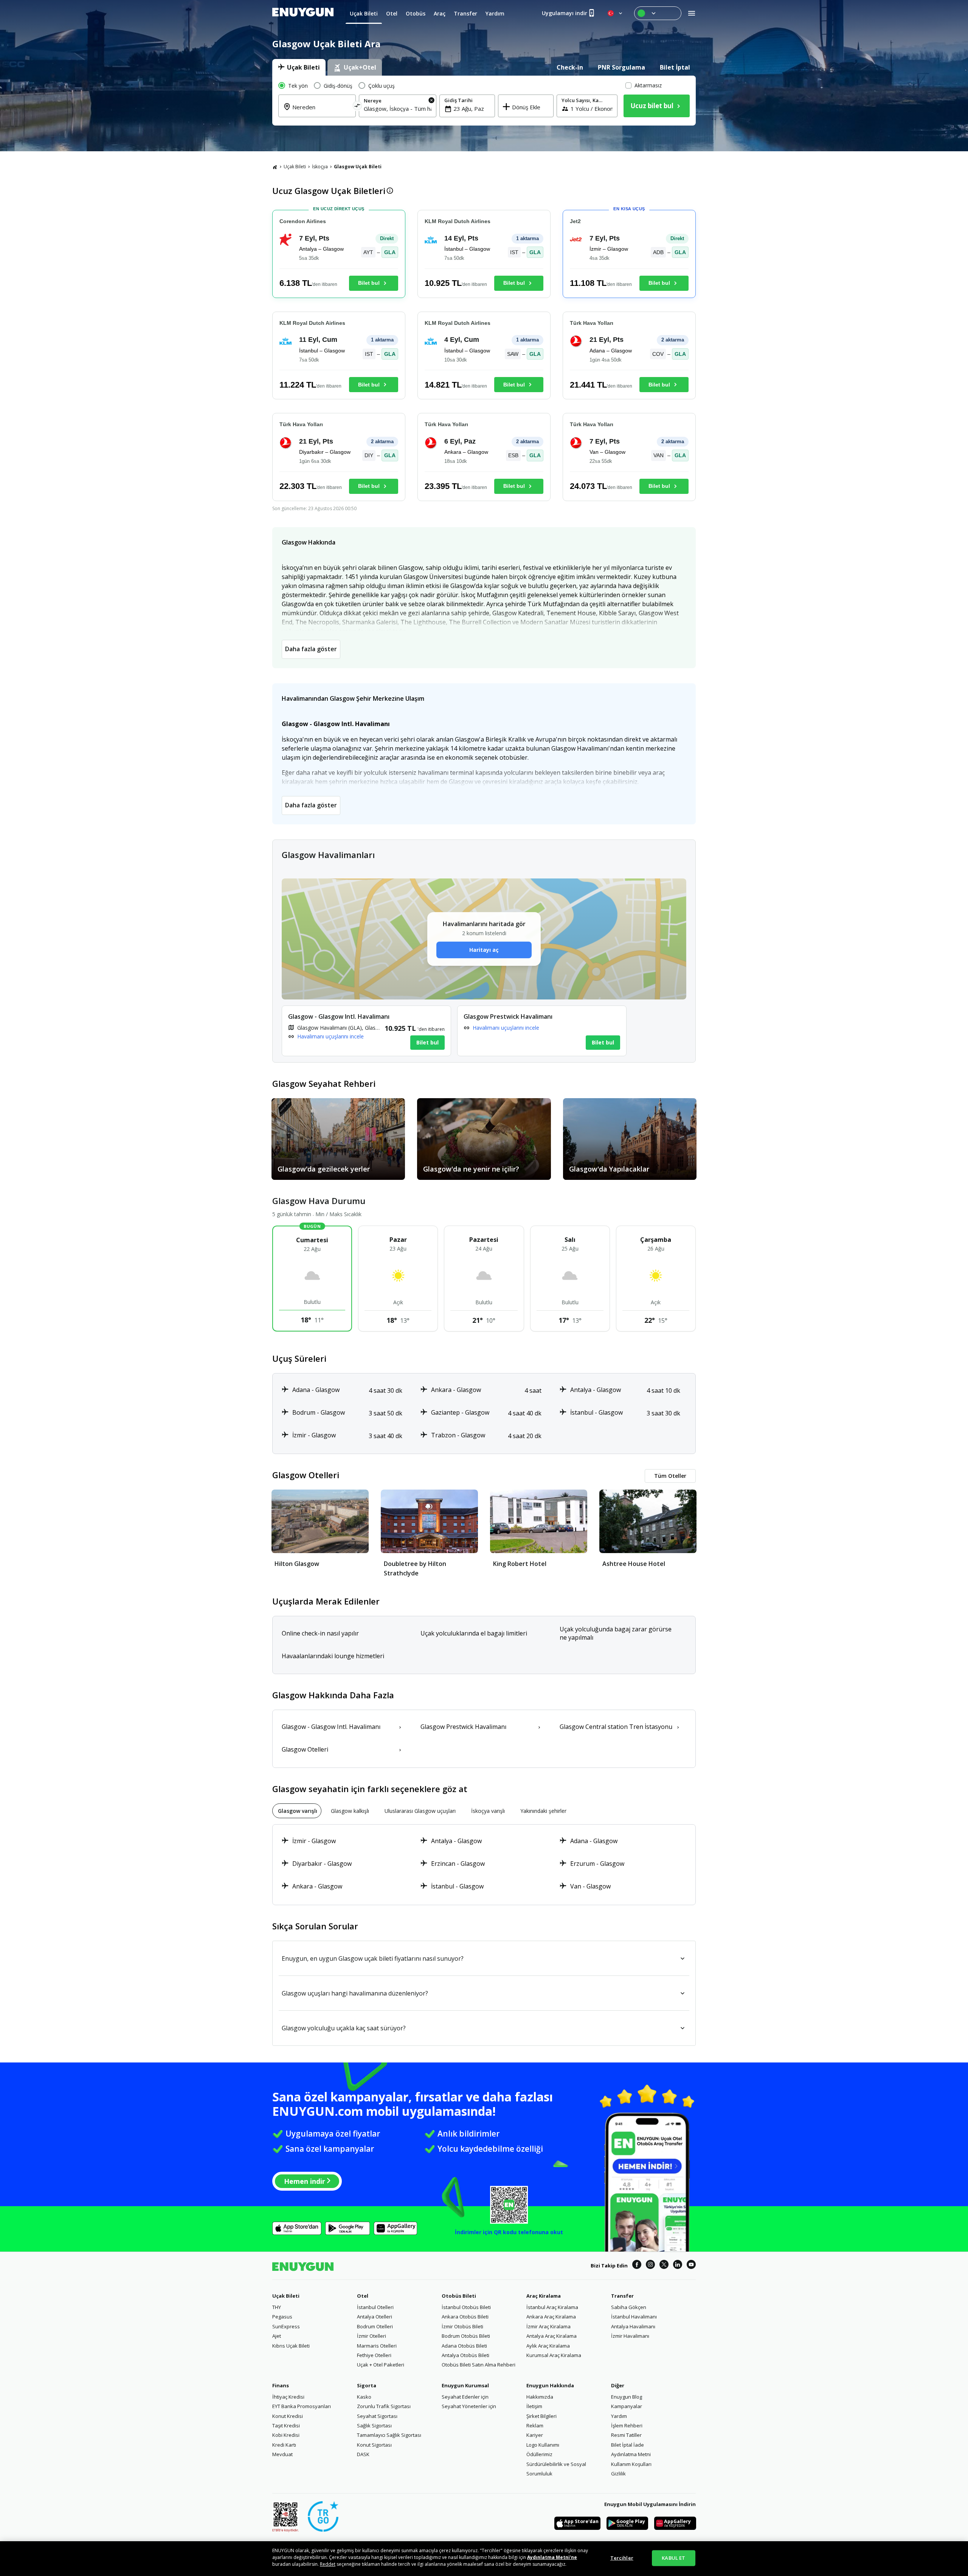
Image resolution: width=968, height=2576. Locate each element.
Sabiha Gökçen (629, 2307)
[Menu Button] (658, 13)
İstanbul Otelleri (375, 2307)
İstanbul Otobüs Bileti (466, 2307)
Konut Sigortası (374, 2445)
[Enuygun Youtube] (691, 2266)
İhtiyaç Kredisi (288, 2397)
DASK (363, 2454)
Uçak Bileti (295, 167)
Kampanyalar (627, 2406)
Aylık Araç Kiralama (548, 2346)
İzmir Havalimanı (630, 2336)
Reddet (328, 2564)
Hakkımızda (540, 2397)
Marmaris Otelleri (377, 2346)
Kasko (364, 2397)
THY (277, 2307)
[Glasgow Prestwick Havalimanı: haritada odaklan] (542, 1031)
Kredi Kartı (284, 2445)
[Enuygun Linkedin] (678, 2266)
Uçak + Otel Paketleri (381, 2365)
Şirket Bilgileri (541, 2416)
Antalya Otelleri (375, 2317)
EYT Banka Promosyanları (302, 2406)
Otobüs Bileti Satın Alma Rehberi (479, 2365)
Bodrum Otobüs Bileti (466, 2336)
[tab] (299, 67)
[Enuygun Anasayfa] (303, 13)
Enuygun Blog (627, 2397)
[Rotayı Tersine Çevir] (358, 107)
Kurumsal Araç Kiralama (554, 2355)
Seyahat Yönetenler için (469, 2406)
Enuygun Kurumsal (465, 2385)
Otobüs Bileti (459, 2296)
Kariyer (535, 2435)
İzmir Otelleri (372, 2336)
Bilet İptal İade (627, 2445)
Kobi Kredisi (286, 2435)
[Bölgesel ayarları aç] (616, 13)
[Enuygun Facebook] (637, 2266)
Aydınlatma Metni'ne (552, 2557)
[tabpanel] (484, 101)
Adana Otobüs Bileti (464, 2346)
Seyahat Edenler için (465, 2397)
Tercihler (622, 2558)
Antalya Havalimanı (633, 2326)
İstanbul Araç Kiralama (552, 2307)
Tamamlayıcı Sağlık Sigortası (389, 2435)
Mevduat (282, 2454)
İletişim (534, 2406)
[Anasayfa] (275, 167)
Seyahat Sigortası (377, 2416)
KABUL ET (673, 2558)
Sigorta (367, 2385)
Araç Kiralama (544, 2296)
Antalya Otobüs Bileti (465, 2355)
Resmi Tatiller (626, 2435)
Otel (363, 2296)
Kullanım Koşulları (631, 2464)
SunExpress (286, 2326)
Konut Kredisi (288, 2416)
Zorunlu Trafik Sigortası (384, 2406)
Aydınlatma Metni (631, 2454)
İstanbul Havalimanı (634, 2317)
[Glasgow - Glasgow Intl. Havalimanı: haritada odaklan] (366, 1031)
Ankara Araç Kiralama (551, 2317)
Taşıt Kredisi (286, 2425)
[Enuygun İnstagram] (650, 2266)
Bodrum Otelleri (375, 2326)
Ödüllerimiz (539, 2454)
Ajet (277, 2336)
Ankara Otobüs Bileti (465, 2317)
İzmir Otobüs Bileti (462, 2326)
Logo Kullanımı (543, 2445)
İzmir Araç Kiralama (548, 2326)
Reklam (535, 2425)
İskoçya (320, 167)
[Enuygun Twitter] (664, 2266)
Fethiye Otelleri (374, 2355)
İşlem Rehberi (627, 2425)
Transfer (622, 2296)
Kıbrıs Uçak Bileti (291, 2346)
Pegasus (282, 2317)
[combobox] (322, 112)
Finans (281, 2385)
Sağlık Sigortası (374, 2425)
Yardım (619, 2416)
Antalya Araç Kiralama (551, 2336)
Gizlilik (618, 2474)
